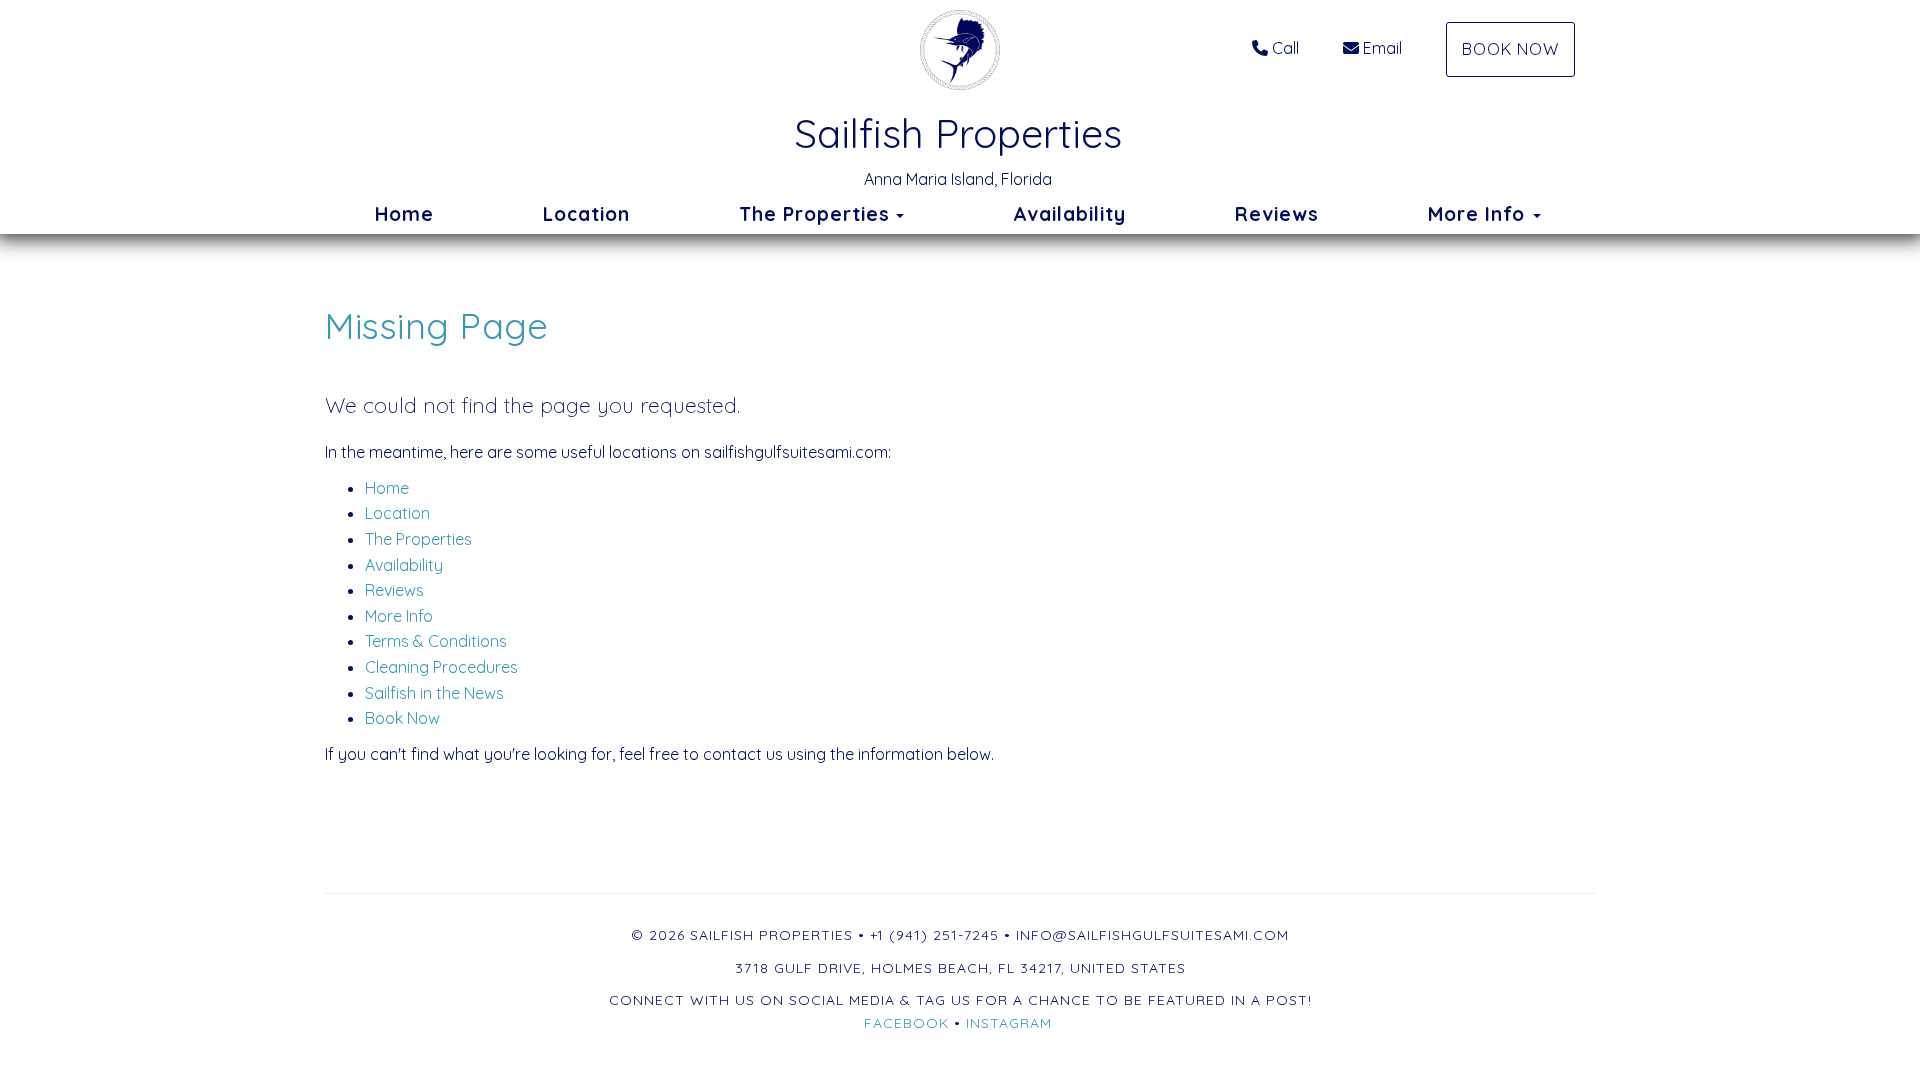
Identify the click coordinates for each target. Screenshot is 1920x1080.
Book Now (1510, 49)
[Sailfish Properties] (959, 50)
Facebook (906, 1023)
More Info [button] (1479, 214)
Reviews (1277, 214)
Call (1285, 48)
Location (586, 214)
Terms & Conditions (436, 641)
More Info (399, 616)
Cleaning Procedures (441, 667)
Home (404, 214)
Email (1382, 48)
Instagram (1009, 1023)
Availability (1069, 214)
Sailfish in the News (434, 693)
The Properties (814, 214)
